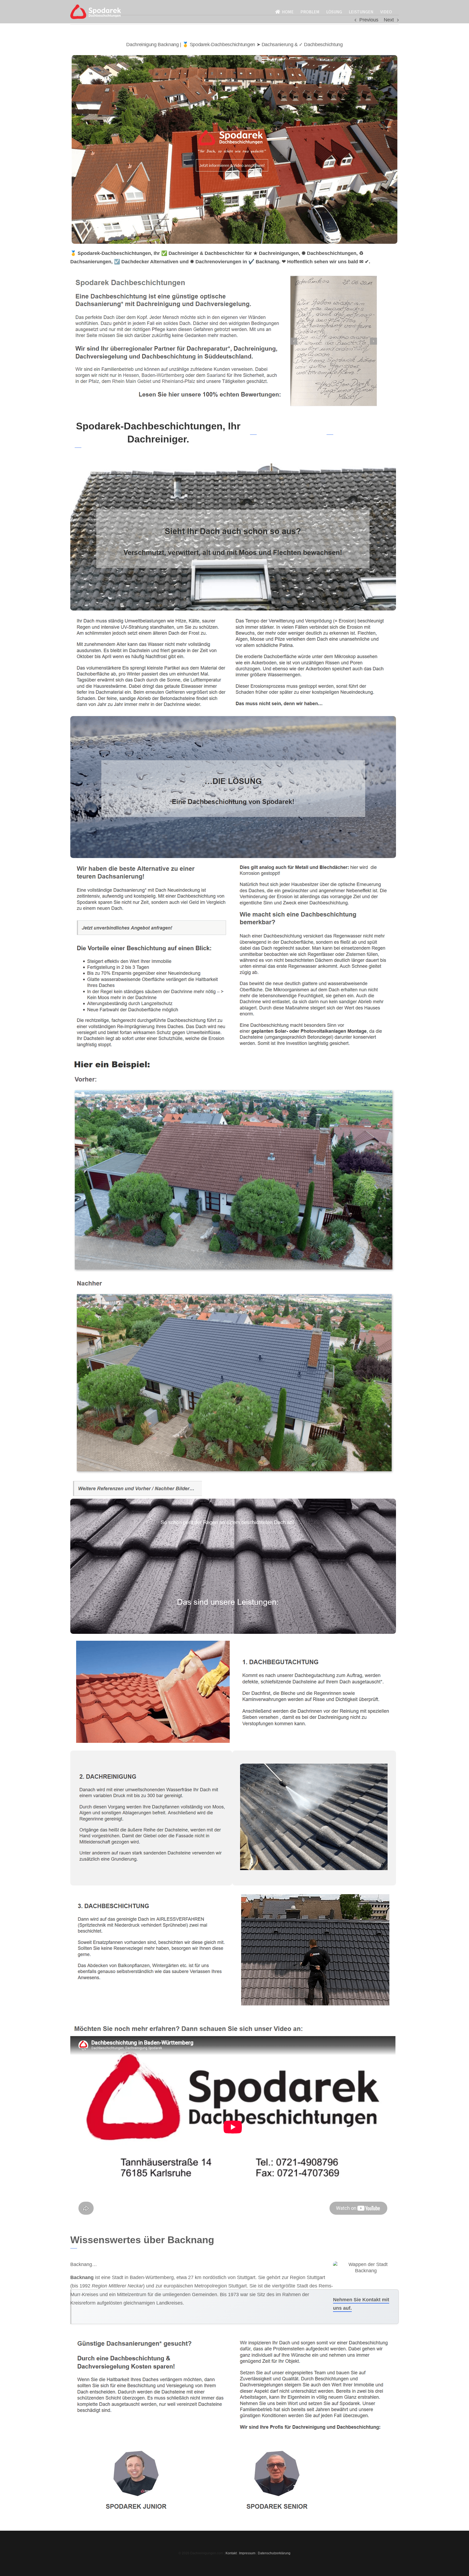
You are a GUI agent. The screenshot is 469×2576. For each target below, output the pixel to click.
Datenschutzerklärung (274, 2553)
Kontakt (231, 2553)
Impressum (247, 2553)
